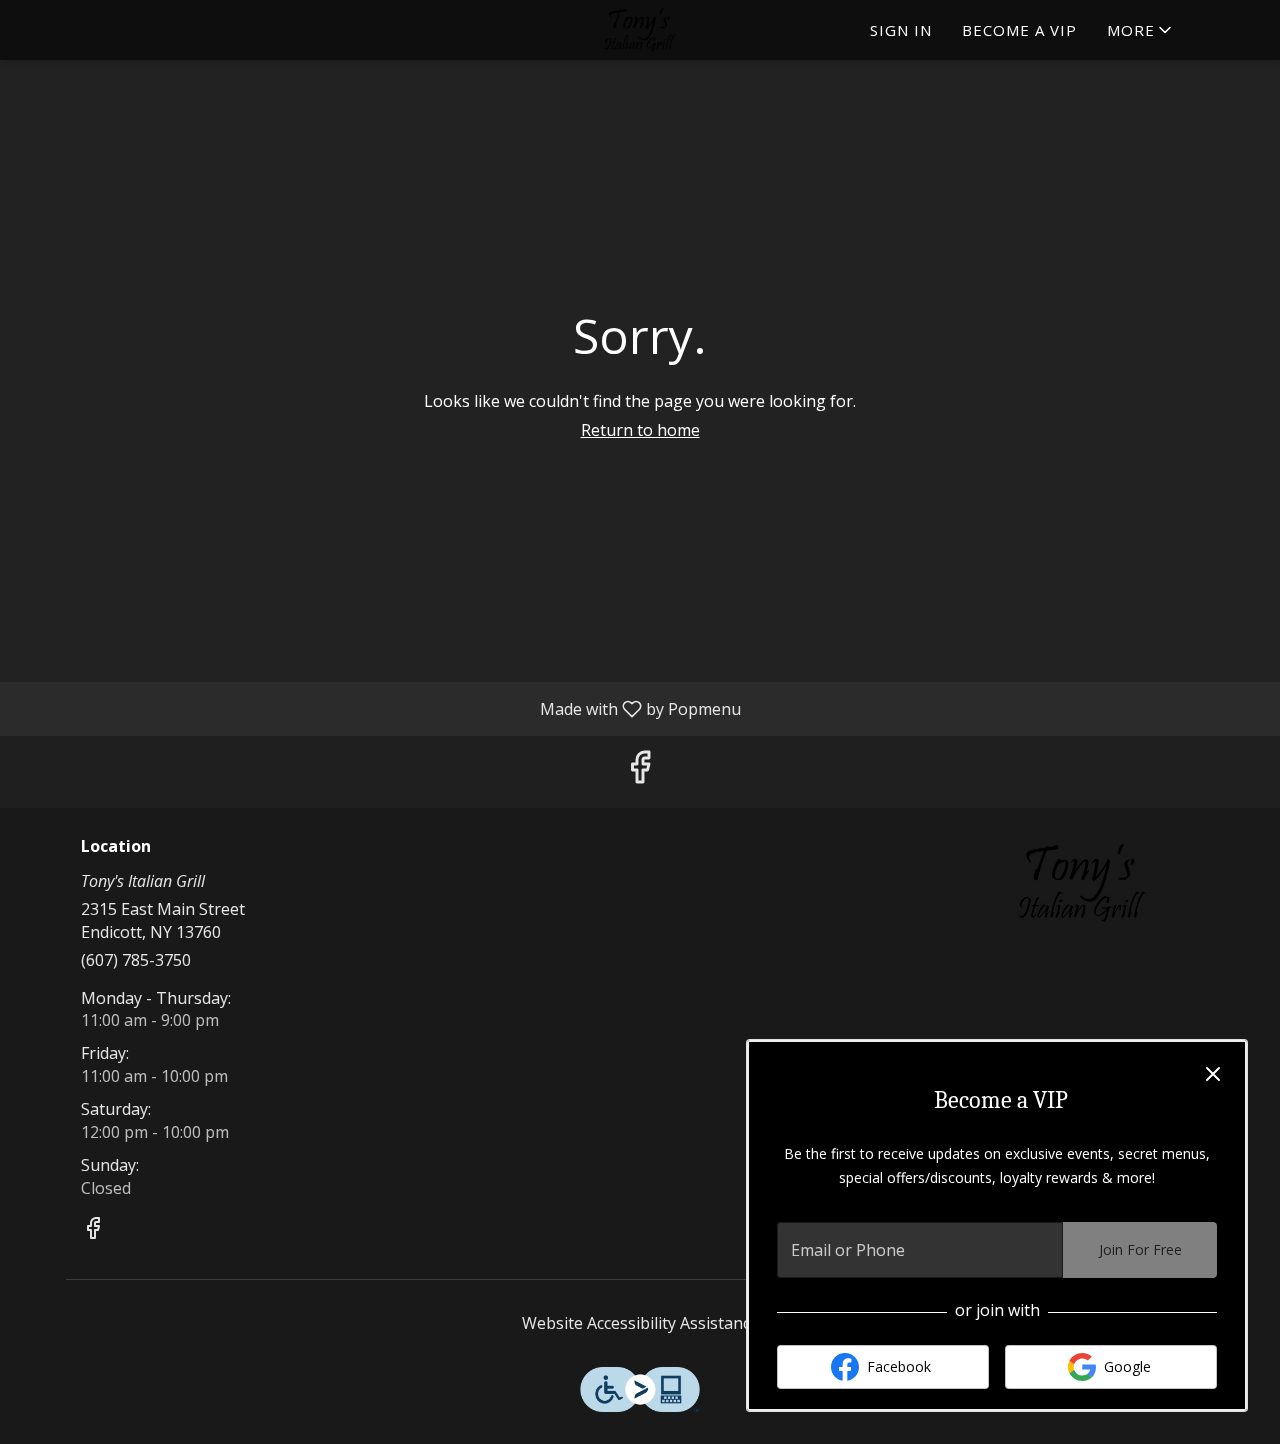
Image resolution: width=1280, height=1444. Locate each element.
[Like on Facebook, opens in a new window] (640, 771)
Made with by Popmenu (378, 708)
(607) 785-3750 (136, 960)
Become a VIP (1019, 30)
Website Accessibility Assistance (640, 1323)
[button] (1141, 30)
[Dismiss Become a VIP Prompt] (1213, 1074)
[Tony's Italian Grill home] (640, 30)
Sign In (901, 30)
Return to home (640, 430)
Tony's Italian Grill (1082, 883)
